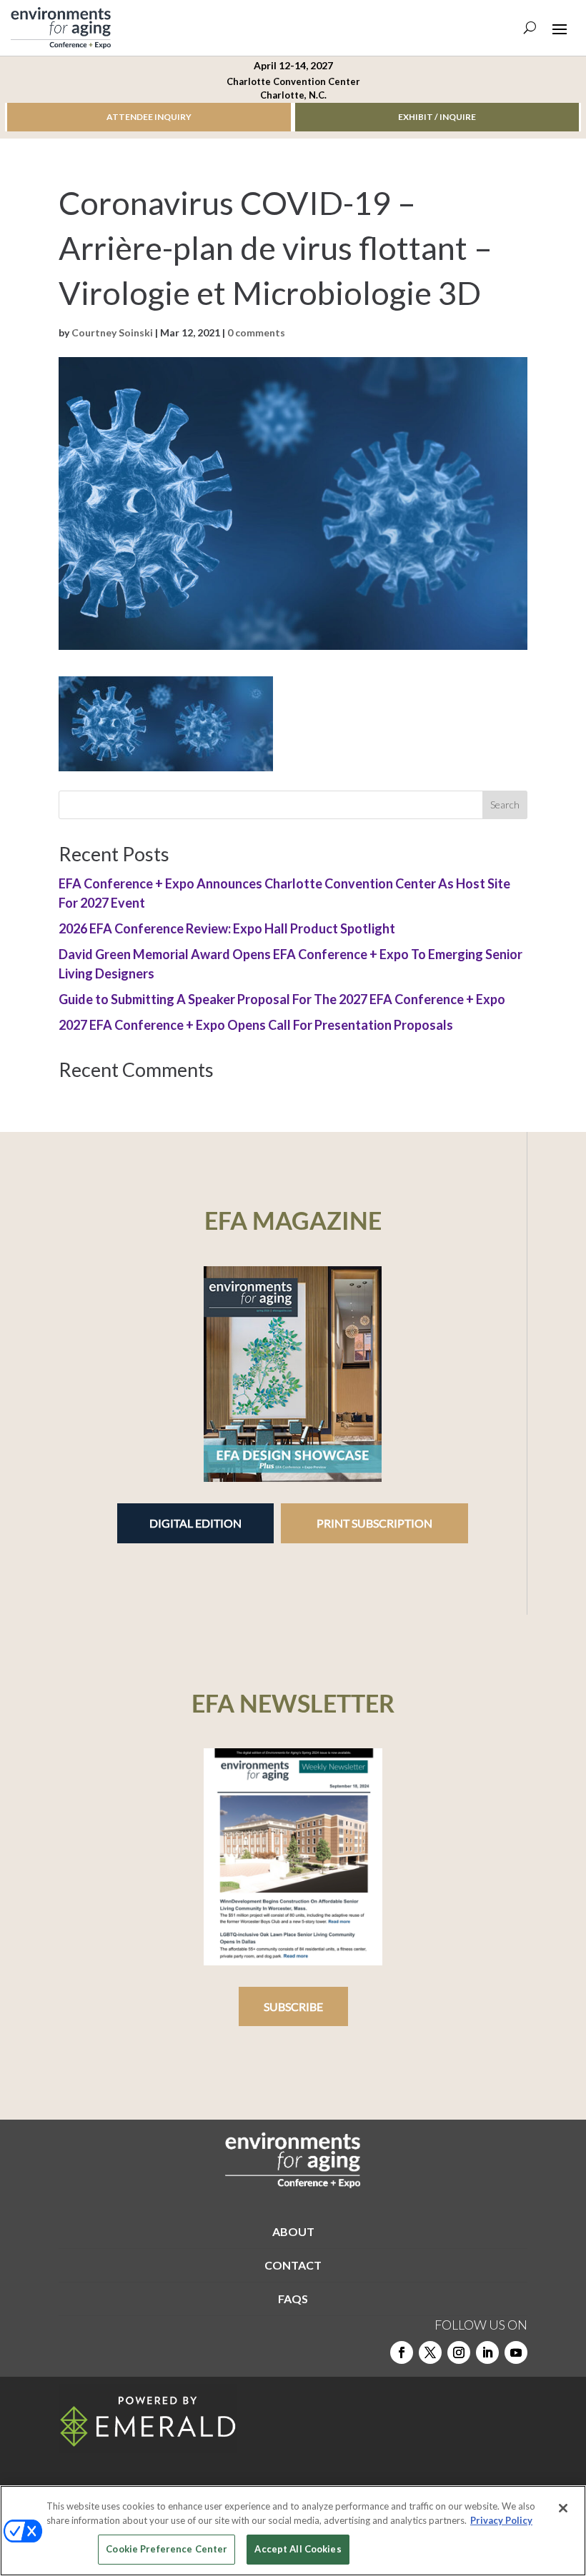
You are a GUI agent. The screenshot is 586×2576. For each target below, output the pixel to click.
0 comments (256, 332)
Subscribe (293, 2006)
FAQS (293, 2299)
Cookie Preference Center (167, 2549)
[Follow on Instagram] (459, 2352)
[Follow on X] (430, 2352)
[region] (293, 2531)
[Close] (563, 2508)
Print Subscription (374, 1523)
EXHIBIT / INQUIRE (437, 117)
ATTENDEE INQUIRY (149, 117)
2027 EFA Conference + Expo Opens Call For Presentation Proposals (256, 1025)
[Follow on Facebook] (402, 2352)
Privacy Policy (501, 2520)
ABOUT (293, 2231)
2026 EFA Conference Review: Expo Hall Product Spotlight (227, 928)
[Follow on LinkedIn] (487, 2352)
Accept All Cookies (298, 2549)
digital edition (195, 1523)
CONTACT (293, 2265)
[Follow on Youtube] (516, 2352)
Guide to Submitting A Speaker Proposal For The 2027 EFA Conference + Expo (282, 999)
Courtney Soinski (112, 332)
